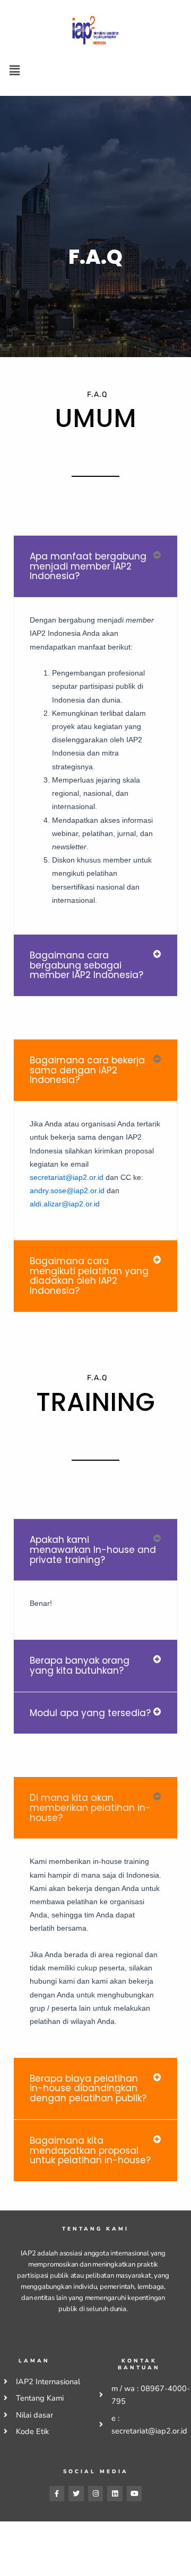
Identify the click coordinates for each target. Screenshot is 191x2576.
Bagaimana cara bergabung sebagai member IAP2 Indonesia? (86, 965)
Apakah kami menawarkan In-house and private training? (93, 1549)
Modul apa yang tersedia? (90, 1713)
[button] (14, 70)
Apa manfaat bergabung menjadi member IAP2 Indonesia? (88, 566)
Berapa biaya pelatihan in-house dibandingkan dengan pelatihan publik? (88, 2088)
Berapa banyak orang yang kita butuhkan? (80, 1665)
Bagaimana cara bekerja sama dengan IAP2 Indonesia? (87, 1070)
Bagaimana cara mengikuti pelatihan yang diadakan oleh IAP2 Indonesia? (89, 1276)
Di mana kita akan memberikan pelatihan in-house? (90, 1807)
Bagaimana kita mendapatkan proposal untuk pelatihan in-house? (90, 2150)
